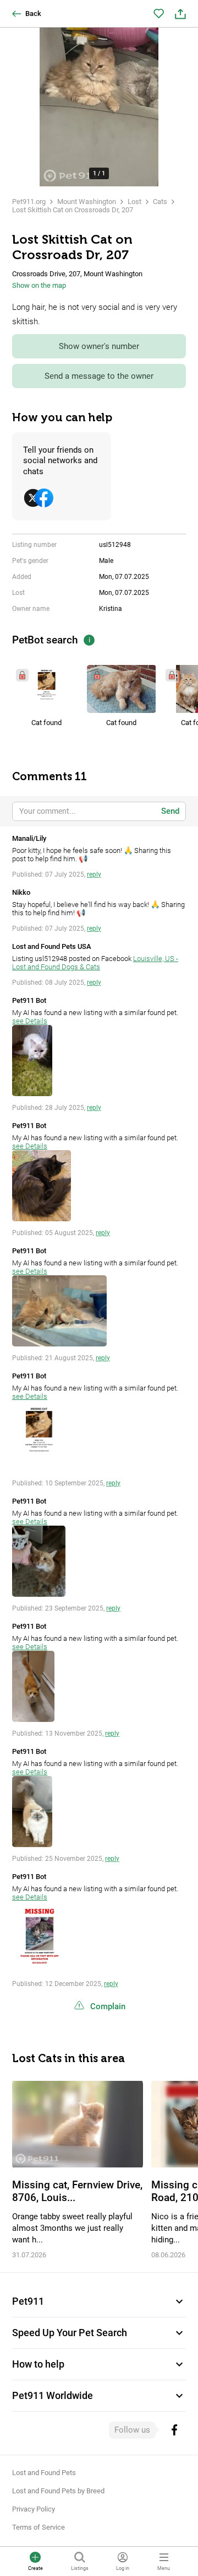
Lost (134, 202)
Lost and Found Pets (44, 2473)
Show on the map (39, 285)
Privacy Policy (34, 2509)
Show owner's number (99, 346)
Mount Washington (87, 202)
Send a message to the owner (99, 376)
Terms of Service (38, 2527)
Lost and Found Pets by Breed (58, 2491)
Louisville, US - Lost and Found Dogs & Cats (95, 963)
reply (94, 874)
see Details (30, 1021)
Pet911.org (29, 202)
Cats (160, 202)
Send (170, 811)
